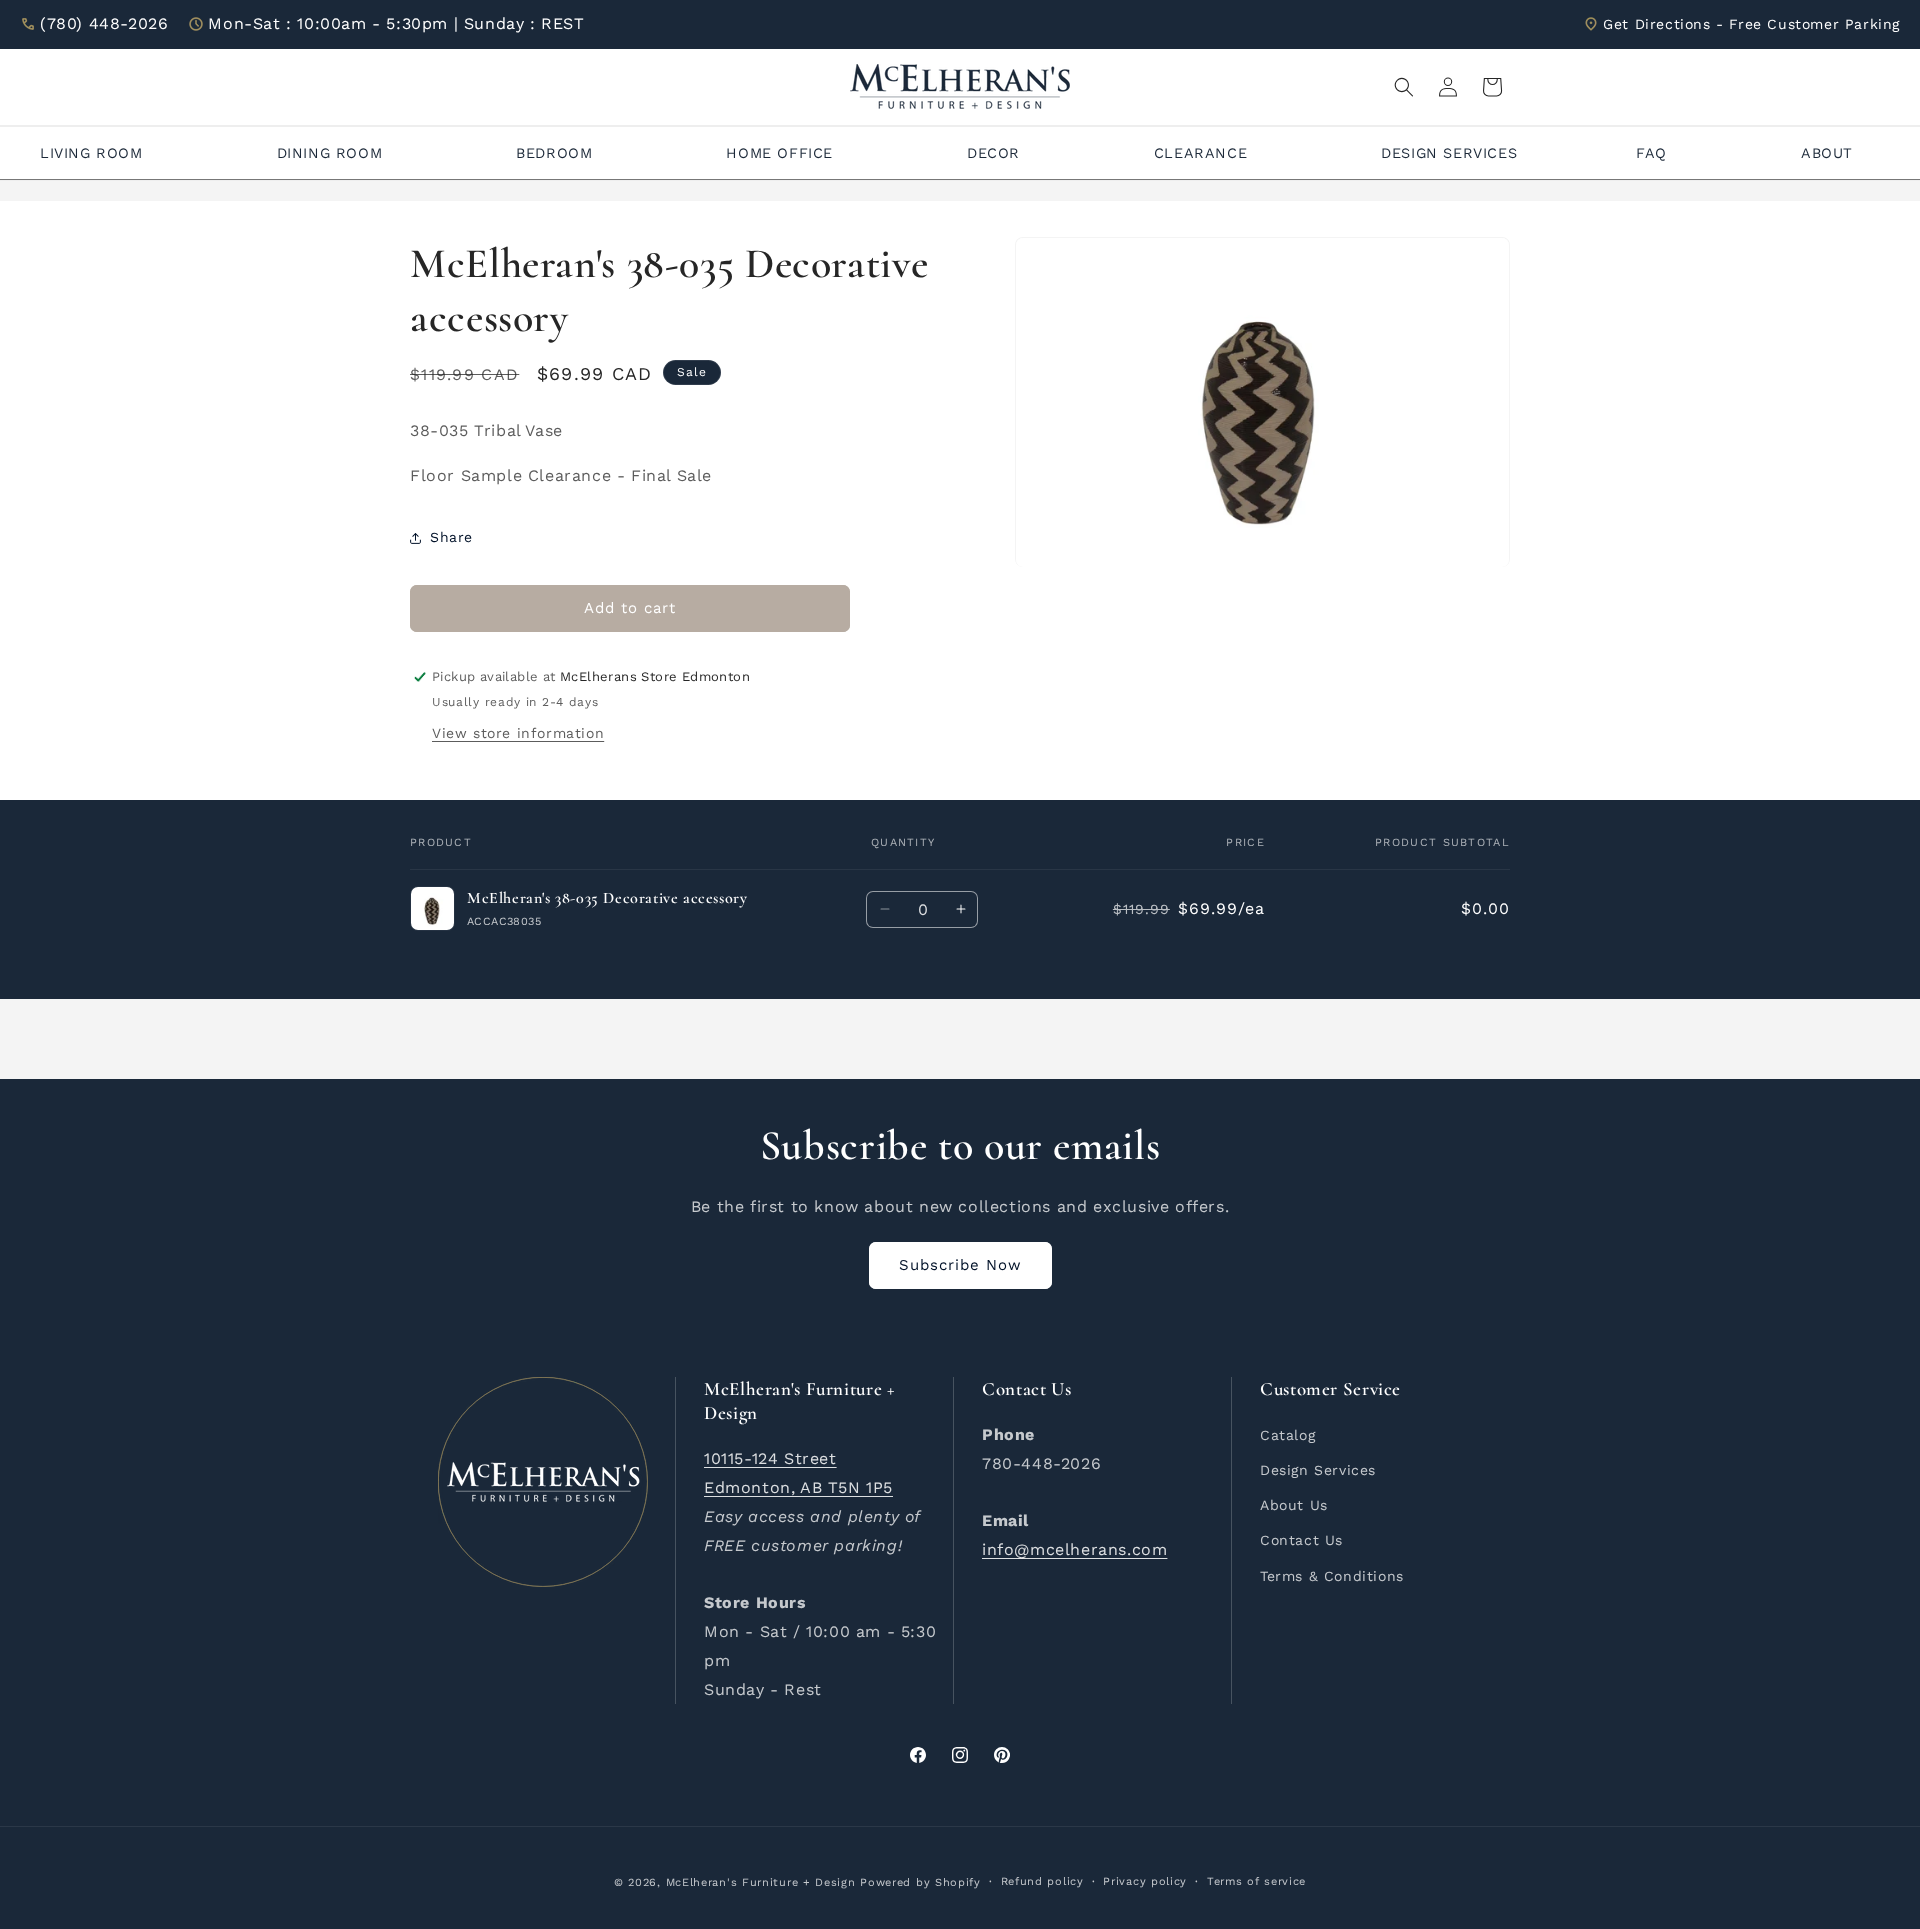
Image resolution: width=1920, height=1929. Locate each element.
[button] (1404, 87)
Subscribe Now (960, 1265)
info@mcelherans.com (1074, 1549)
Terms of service (1256, 1881)
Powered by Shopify (920, 1882)
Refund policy (1042, 1881)
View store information (518, 733)
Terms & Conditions (1332, 1576)
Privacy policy (1145, 1881)
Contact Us (1301, 1540)
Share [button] (451, 537)
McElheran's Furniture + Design (761, 1882)
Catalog (1287, 1435)
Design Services (1318, 1470)
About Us (1294, 1505)
